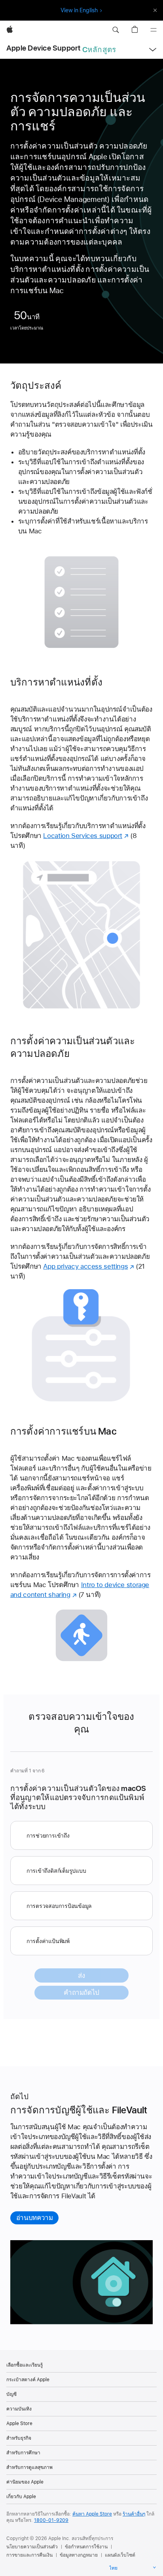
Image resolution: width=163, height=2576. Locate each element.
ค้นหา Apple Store (92, 2514)
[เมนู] (154, 30)
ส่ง (81, 1975)
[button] (116, 30)
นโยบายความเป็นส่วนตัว (32, 2547)
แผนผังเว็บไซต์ (120, 2555)
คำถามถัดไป (81, 1992)
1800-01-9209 (51, 2520)
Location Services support (83, 836)
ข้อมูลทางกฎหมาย (79, 2555)
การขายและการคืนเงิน (29, 2555)
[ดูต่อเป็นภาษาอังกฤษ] (155, 10)
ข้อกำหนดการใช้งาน (86, 2547)
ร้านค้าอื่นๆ (134, 2514)
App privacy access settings (85, 1266)
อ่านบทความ (35, 2218)
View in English (79, 10)
